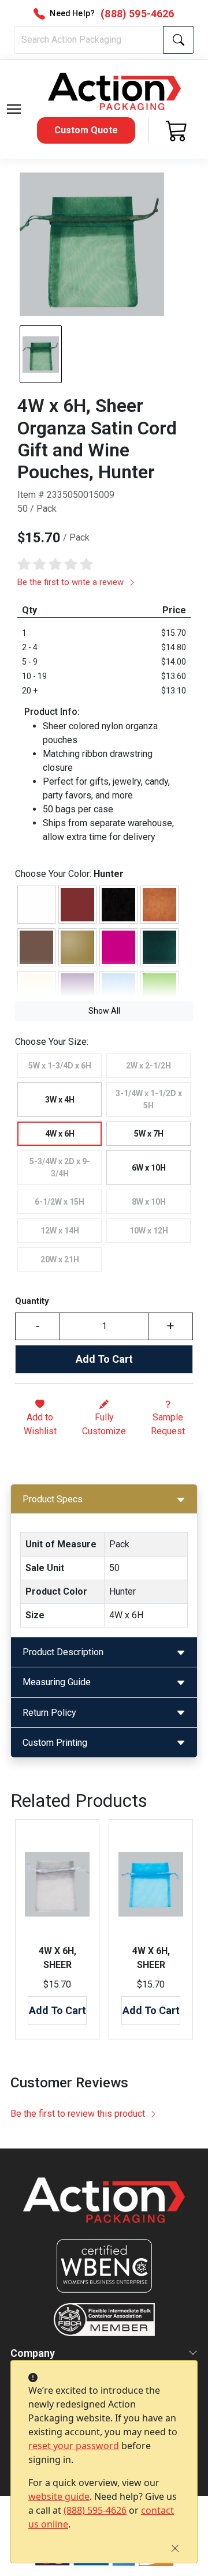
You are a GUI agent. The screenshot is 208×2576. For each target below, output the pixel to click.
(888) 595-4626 (95, 2510)
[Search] (179, 40)
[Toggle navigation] (14, 109)
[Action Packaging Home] (104, 2208)
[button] (14, 109)
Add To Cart (104, 1359)
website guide (59, 2496)
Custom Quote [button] (86, 130)
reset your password (74, 2446)
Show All (104, 1011)
